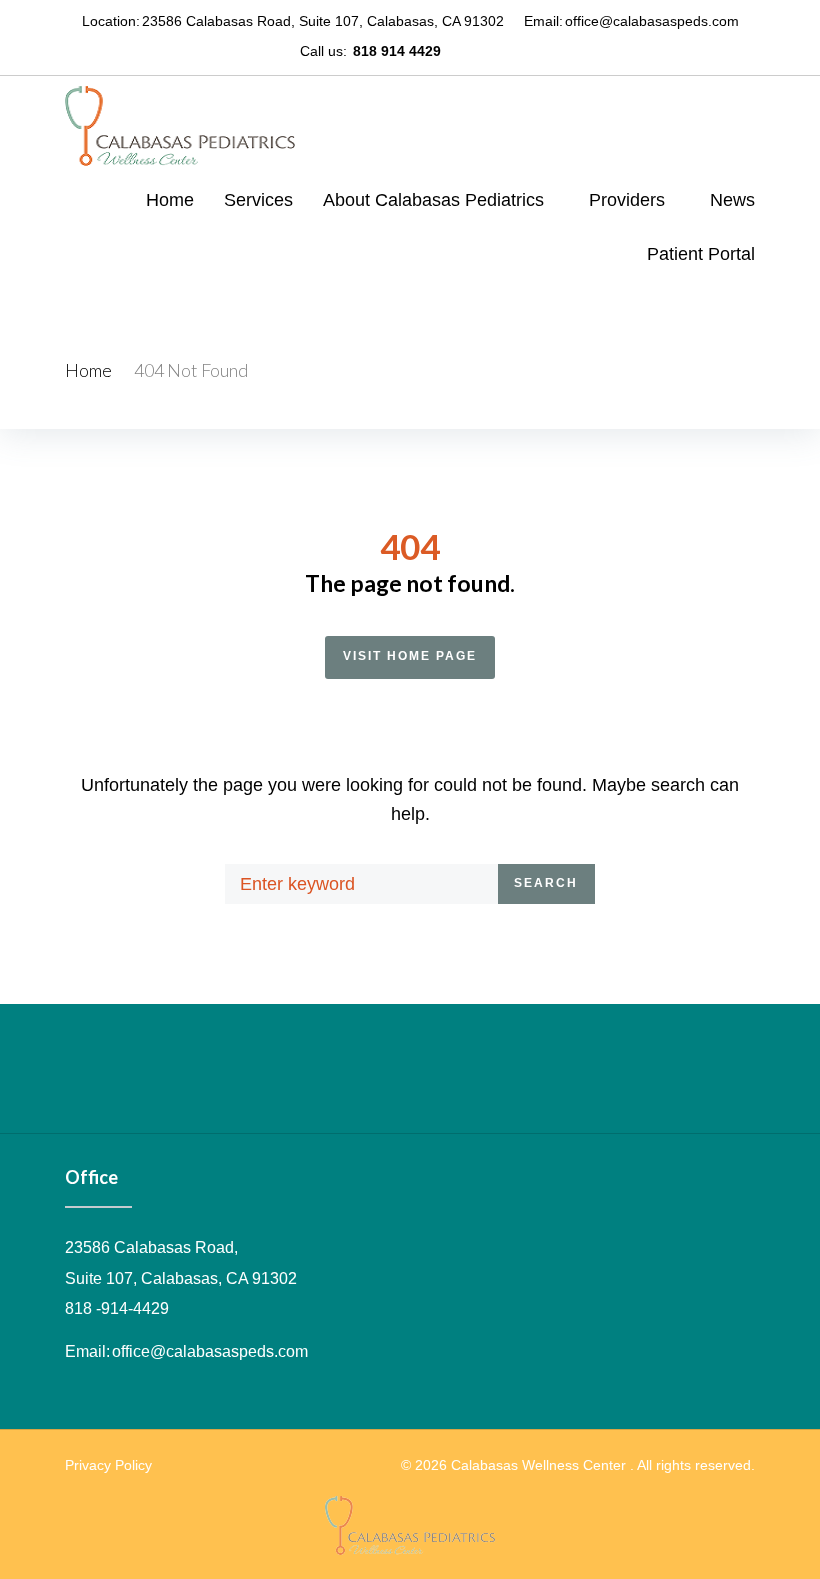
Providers (627, 200)
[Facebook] (467, 50)
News (732, 200)
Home (170, 200)
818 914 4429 (397, 51)
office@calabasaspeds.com (652, 21)
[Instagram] (515, 50)
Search (546, 883)
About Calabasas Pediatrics (433, 200)
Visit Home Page (410, 656)
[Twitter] (491, 50)
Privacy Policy (108, 1465)
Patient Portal (701, 254)
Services (258, 200)
